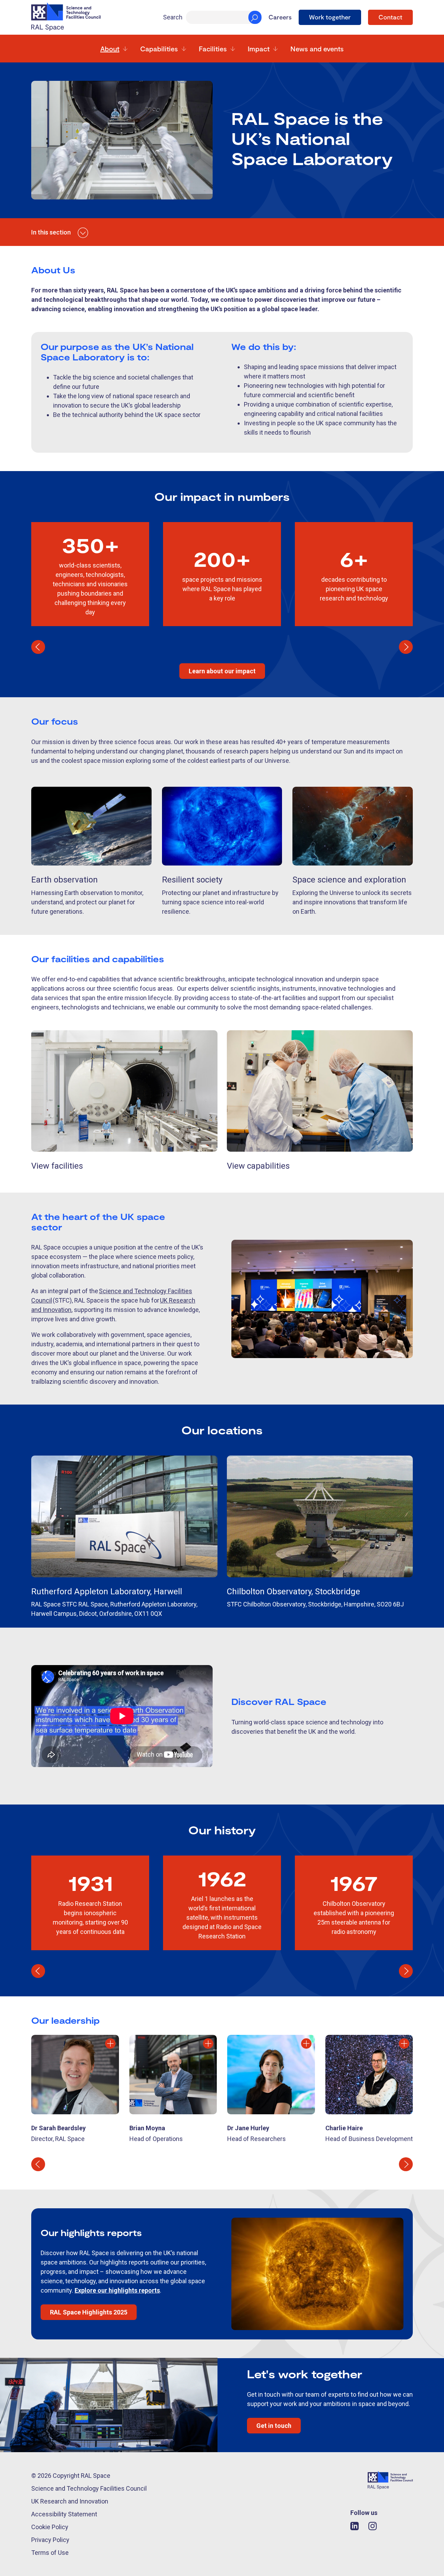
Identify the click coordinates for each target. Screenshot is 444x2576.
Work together (330, 17)
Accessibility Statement (64, 2514)
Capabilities (159, 49)
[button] (38, 647)
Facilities (213, 49)
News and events (317, 49)
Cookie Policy (50, 2527)
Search (173, 17)
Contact (390, 17)
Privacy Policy (50, 2540)
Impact (259, 49)
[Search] (255, 17)
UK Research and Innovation (70, 2501)
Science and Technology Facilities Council (89, 2488)
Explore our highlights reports (117, 2290)
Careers (280, 17)
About (110, 49)
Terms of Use (50, 2553)
